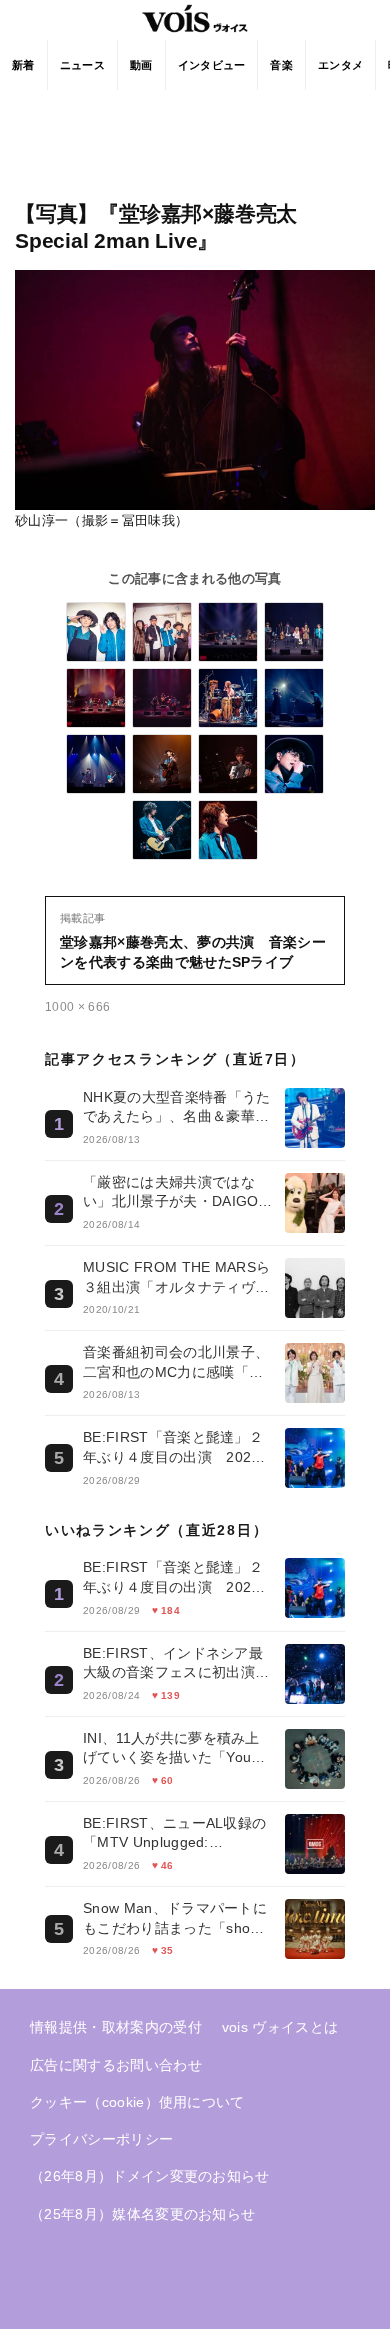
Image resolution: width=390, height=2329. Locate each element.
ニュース (82, 65)
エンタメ (340, 65)
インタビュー (212, 65)
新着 (23, 65)
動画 (141, 65)
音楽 (281, 65)
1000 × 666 (77, 1007)
